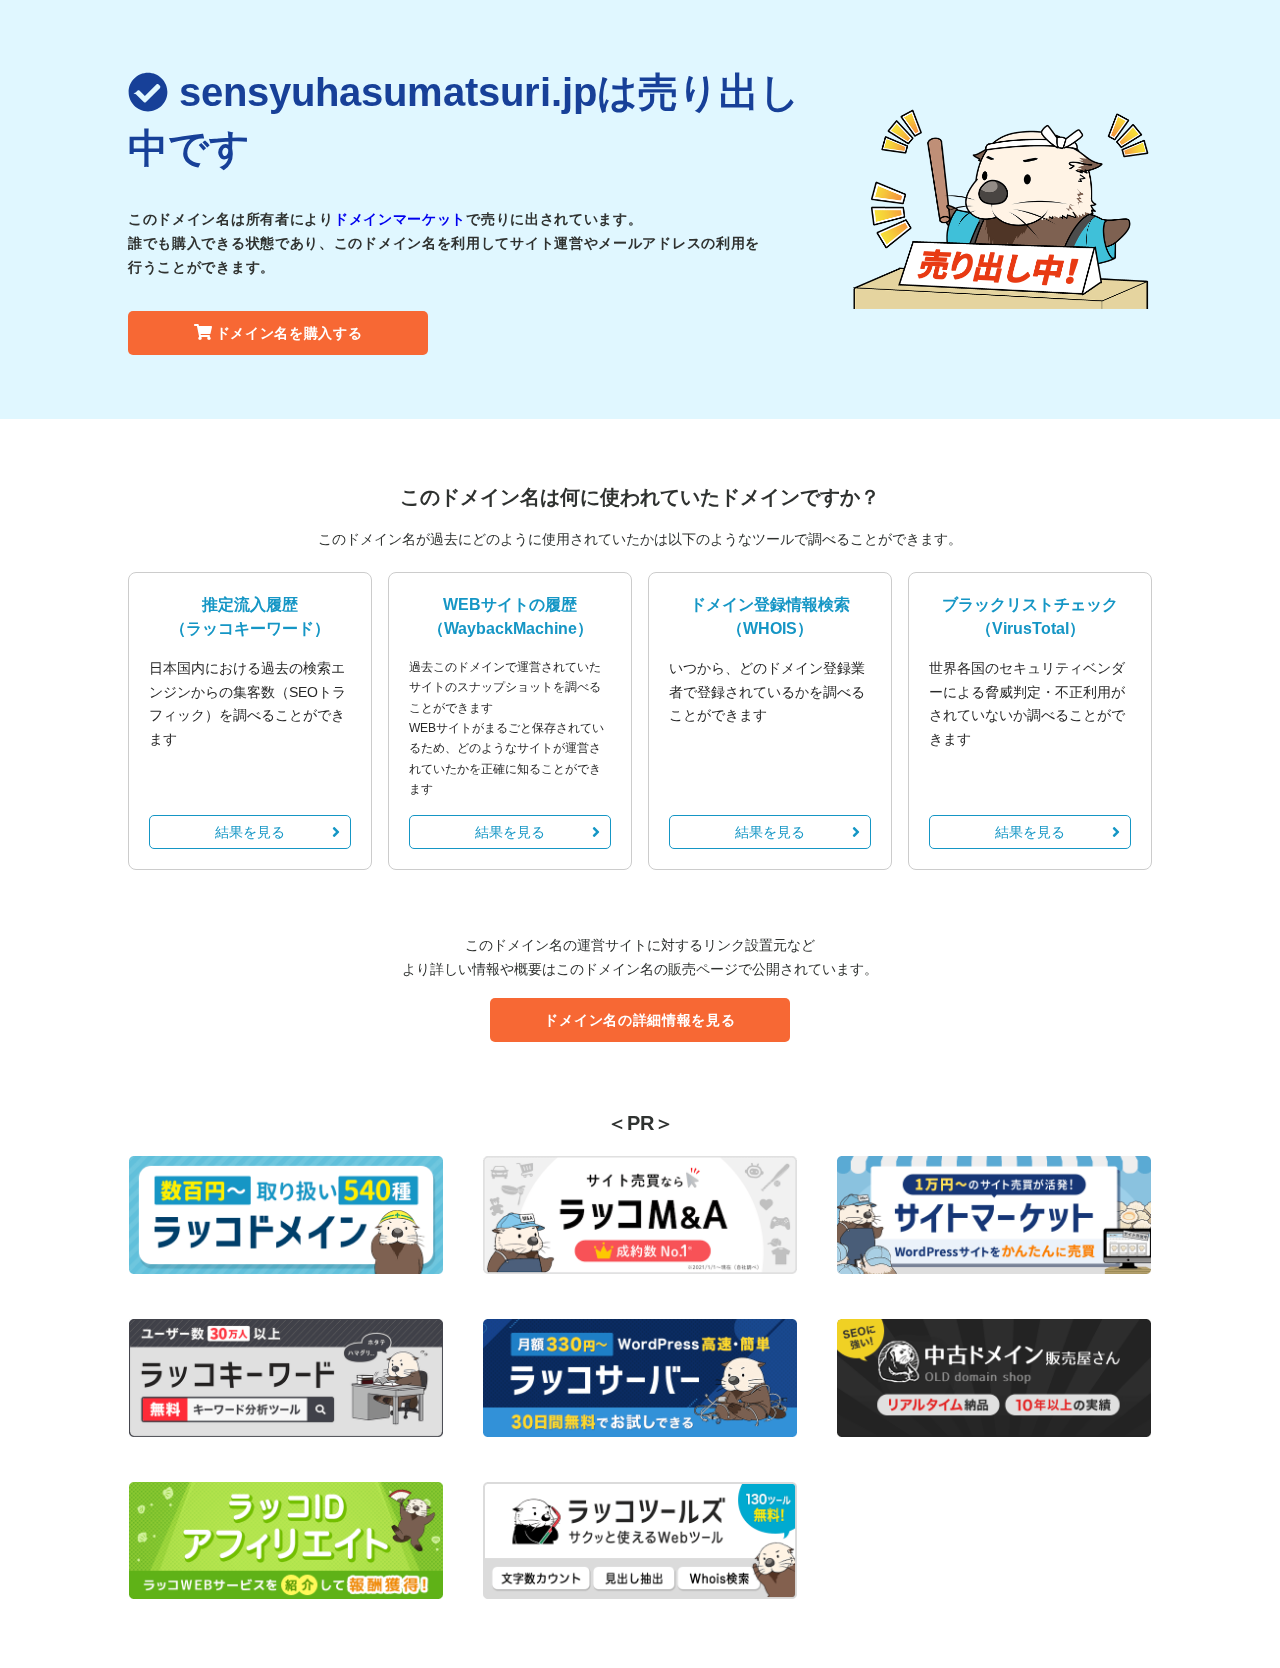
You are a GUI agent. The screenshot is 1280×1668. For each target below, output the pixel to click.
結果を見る (250, 832)
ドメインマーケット (400, 219)
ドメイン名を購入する (289, 333)
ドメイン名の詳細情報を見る (639, 1020)
